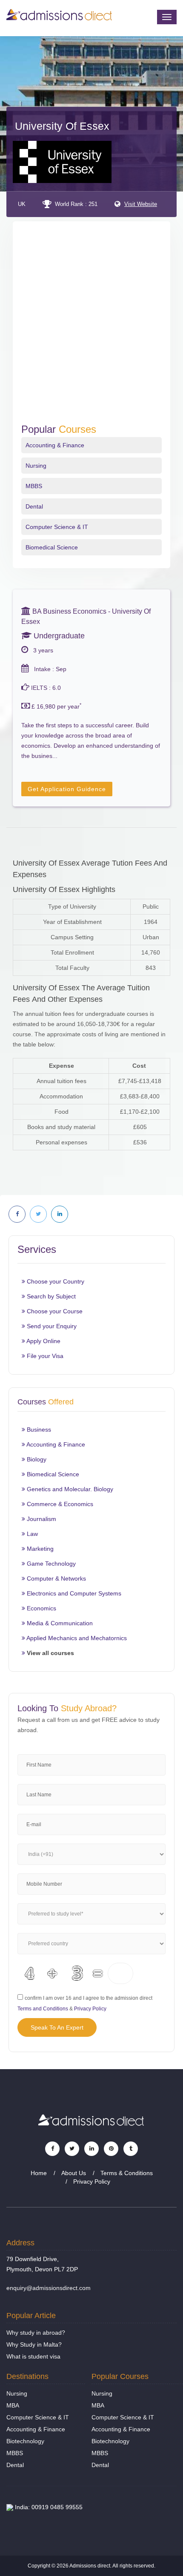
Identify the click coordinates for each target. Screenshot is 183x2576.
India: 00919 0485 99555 (48, 2507)
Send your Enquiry (51, 1326)
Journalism (41, 1519)
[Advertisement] (91, 328)
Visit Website (141, 204)
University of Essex (62, 126)
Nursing (36, 466)
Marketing (39, 1549)
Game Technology (50, 1564)
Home (39, 2173)
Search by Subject (50, 1296)
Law (31, 1534)
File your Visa (44, 1356)
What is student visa (33, 2356)
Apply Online (43, 1341)
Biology (36, 1459)
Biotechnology (25, 2441)
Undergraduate (58, 636)
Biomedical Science (52, 547)
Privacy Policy (90, 2009)
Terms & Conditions (127, 2173)
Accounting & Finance (55, 445)
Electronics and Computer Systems (73, 1593)
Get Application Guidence (67, 789)
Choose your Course (54, 1311)
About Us (74, 2173)
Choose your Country (55, 1281)
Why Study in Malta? (34, 2344)
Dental (34, 506)
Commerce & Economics (59, 1504)
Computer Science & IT (57, 527)
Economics (41, 1608)
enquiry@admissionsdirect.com (49, 2288)
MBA (13, 2405)
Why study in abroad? (36, 2333)
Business (38, 1430)
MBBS (34, 486)
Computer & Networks (56, 1578)
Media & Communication (59, 1623)
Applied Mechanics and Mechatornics (76, 1638)
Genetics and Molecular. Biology (69, 1489)
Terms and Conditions (43, 2009)
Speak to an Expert (57, 2027)
